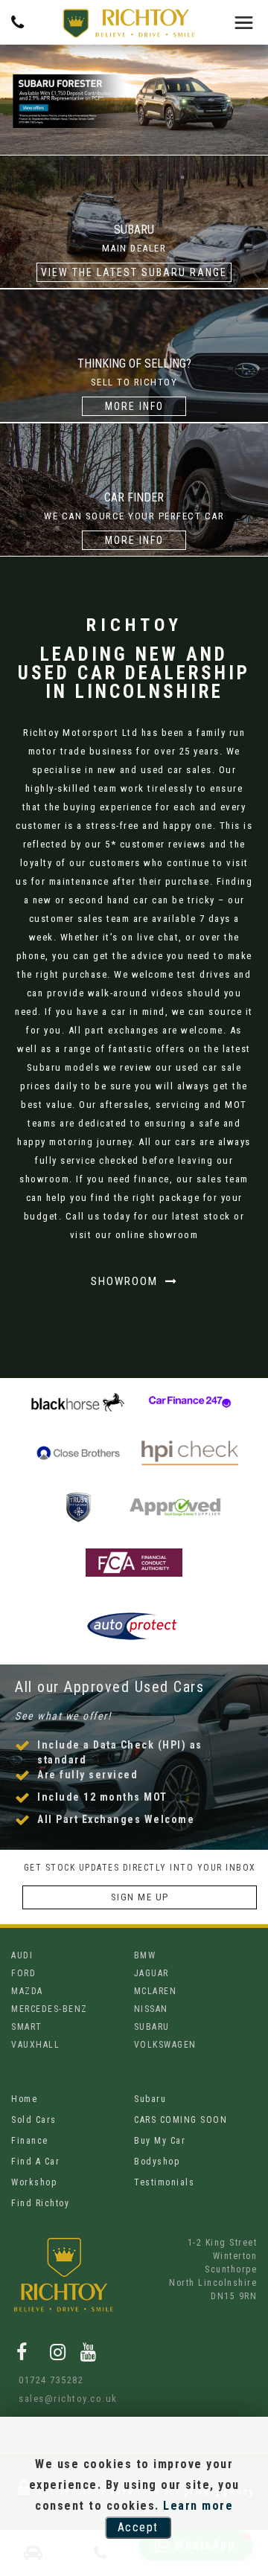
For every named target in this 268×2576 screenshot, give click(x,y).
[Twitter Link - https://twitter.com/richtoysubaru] (39, 2352)
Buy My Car (160, 2141)
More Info (134, 406)
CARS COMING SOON (181, 2120)
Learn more (198, 2506)
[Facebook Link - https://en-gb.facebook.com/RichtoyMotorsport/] (22, 2352)
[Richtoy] (129, 23)
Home (24, 2099)
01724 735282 (51, 2380)
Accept (138, 2527)
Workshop (34, 2182)
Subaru (150, 2099)
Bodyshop (157, 2162)
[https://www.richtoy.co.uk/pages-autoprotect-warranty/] (134, 1637)
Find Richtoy (40, 2203)
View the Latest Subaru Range (134, 272)
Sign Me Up (140, 1897)
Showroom (126, 1281)
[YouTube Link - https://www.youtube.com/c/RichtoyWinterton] (89, 2352)
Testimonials (164, 2182)
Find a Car (35, 2162)
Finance (30, 2141)
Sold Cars (34, 2120)
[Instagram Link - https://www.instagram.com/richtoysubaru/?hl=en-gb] (58, 2352)
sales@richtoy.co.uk (68, 2399)
